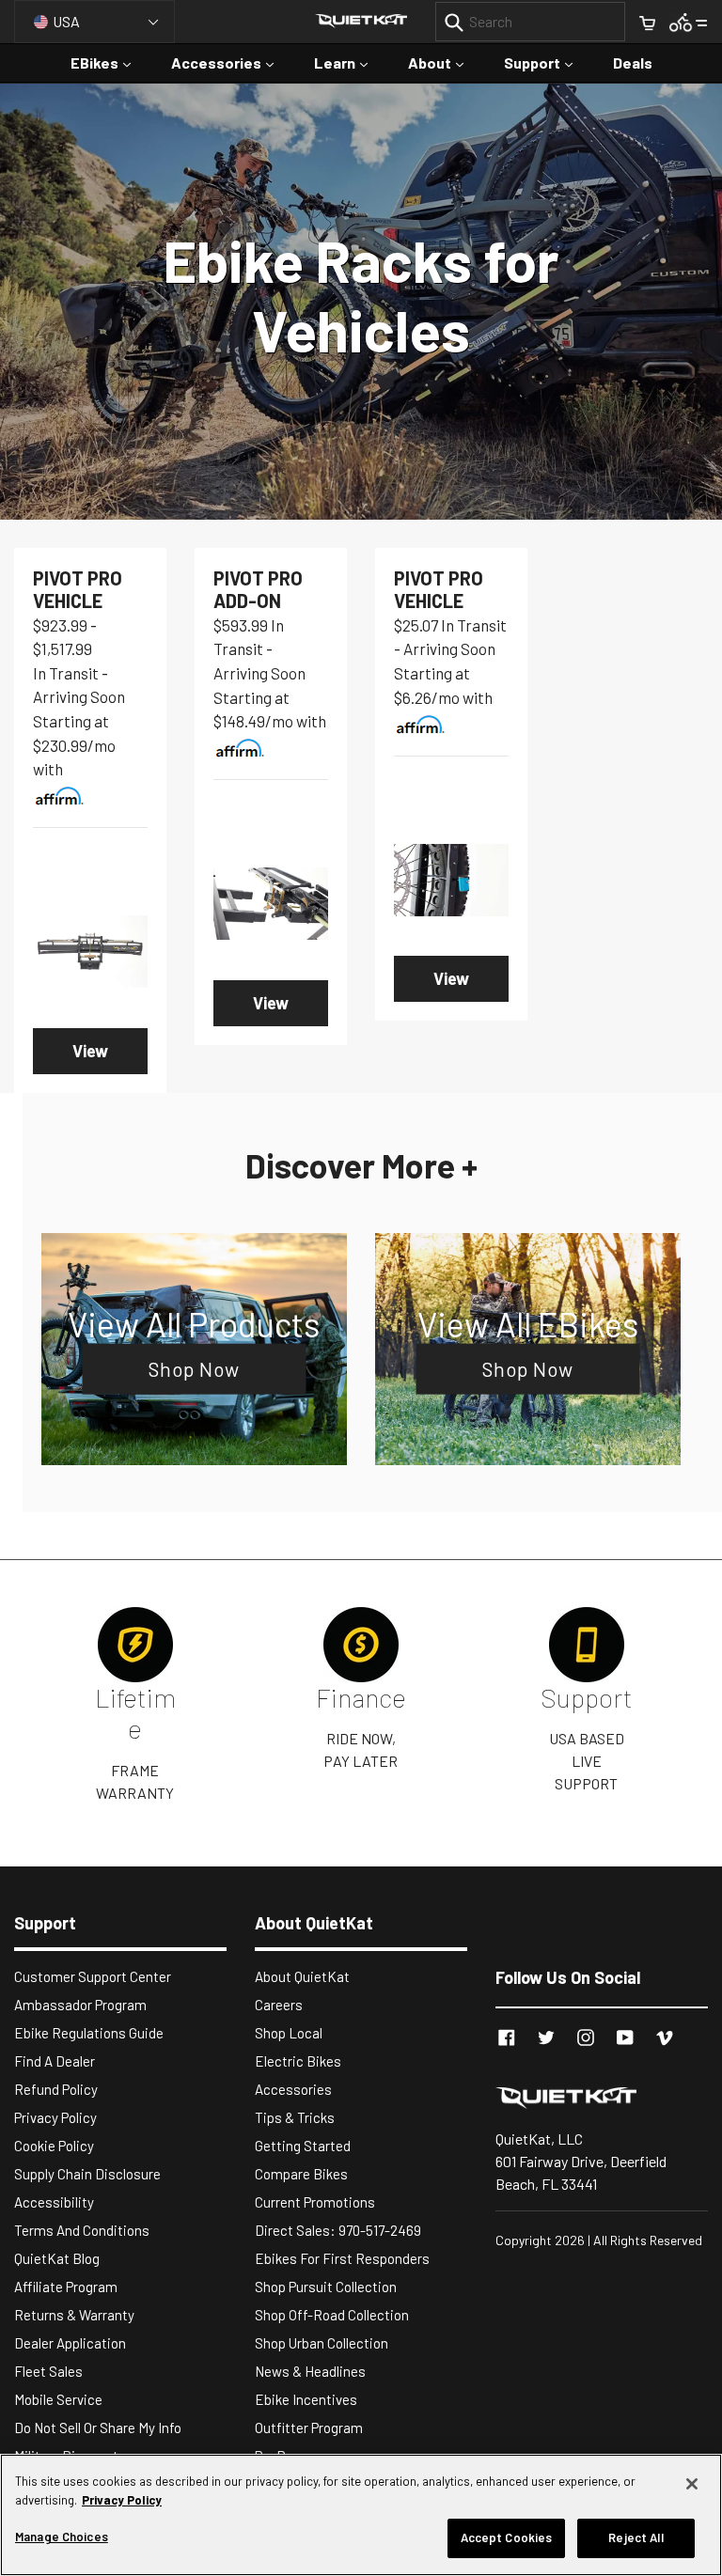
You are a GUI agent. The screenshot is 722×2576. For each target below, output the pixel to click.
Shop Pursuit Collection (326, 2287)
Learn (350, 62)
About (445, 62)
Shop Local (289, 2033)
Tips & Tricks (295, 2117)
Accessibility (54, 2202)
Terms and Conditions (82, 2230)
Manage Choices (62, 2537)
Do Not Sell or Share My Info (98, 2428)
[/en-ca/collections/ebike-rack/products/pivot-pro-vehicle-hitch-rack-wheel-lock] (451, 880)
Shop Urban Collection (322, 2343)
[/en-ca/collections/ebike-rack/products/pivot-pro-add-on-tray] (271, 904)
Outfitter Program (309, 2428)
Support (548, 62)
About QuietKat (302, 1976)
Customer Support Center (93, 1976)
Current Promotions (315, 2202)
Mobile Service (58, 2399)
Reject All (636, 2537)
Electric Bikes (298, 2061)
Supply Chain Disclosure (87, 2174)
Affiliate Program (66, 2287)
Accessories (232, 62)
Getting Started (303, 2146)
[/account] (689, 21)
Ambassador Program (80, 2005)
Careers (279, 2005)
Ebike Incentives (306, 2399)
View (90, 1051)
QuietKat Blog (57, 2258)
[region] (361, 2515)
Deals (633, 62)
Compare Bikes (301, 2174)
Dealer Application (70, 2343)
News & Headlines (310, 2371)
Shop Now (194, 1369)
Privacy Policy (55, 2117)
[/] (602, 2097)
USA (66, 21)
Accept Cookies (507, 2537)
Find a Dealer (55, 2061)
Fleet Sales (48, 2371)
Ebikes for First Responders (342, 2258)
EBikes (110, 62)
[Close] (692, 2484)
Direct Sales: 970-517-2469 (338, 2230)
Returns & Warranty (74, 2315)
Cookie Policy (54, 2146)
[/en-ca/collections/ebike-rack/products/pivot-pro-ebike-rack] (90, 952)
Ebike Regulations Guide (89, 2033)
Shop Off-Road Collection (332, 2315)
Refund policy (56, 2089)
